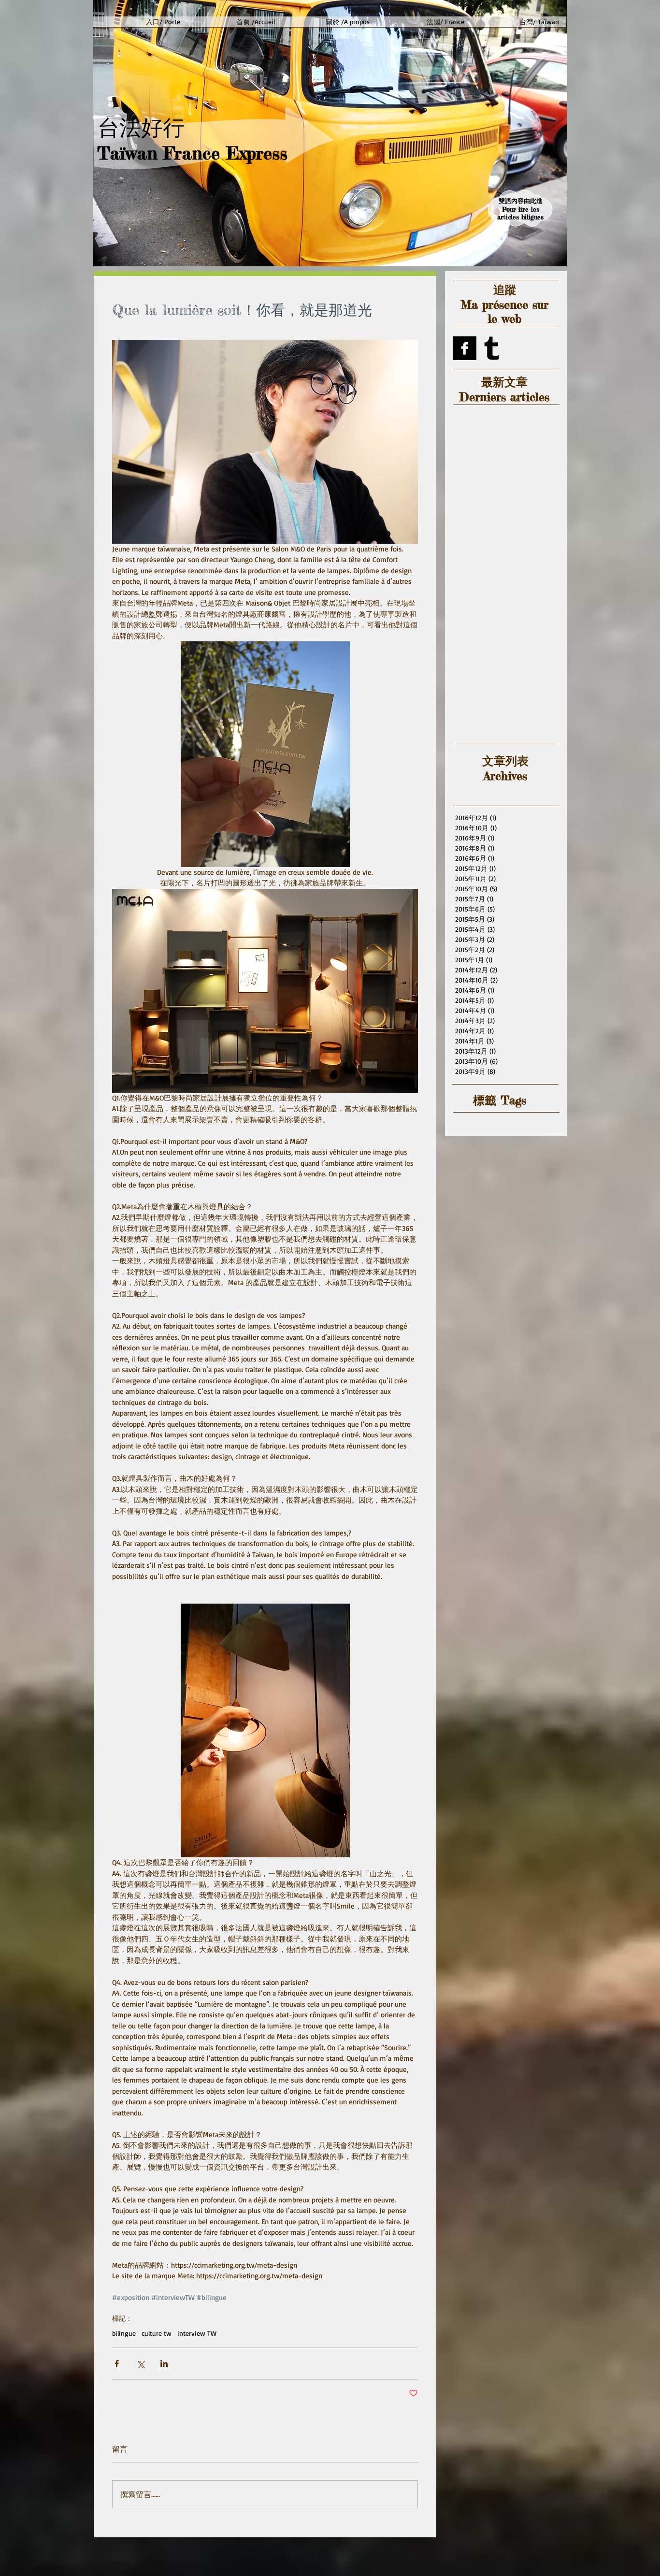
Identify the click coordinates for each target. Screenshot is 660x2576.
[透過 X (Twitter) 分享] (140, 2364)
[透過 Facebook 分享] (117, 2364)
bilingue (124, 2333)
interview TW (197, 2333)
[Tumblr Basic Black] (492, 348)
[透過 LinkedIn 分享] (164, 2364)
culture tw (157, 2333)
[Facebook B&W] (465, 348)
